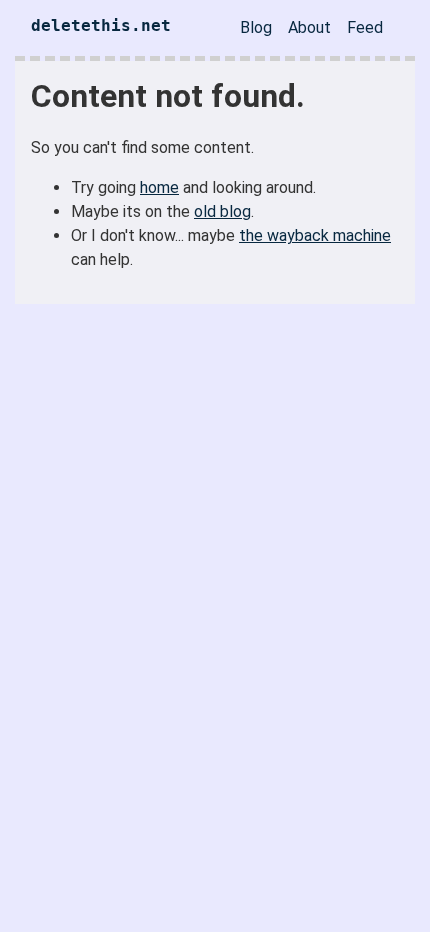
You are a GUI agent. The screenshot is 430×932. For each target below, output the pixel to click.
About (309, 27)
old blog (222, 211)
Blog (256, 27)
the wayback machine (315, 235)
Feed (365, 27)
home (159, 187)
